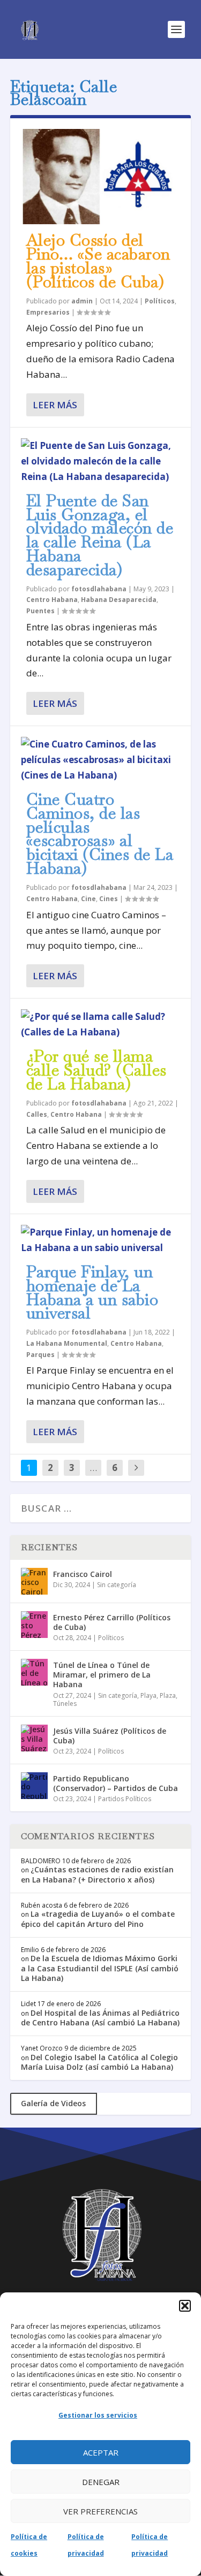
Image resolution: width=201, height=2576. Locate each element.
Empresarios (48, 312)
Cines (109, 899)
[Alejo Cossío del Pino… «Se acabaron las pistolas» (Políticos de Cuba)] (101, 177)
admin (82, 301)
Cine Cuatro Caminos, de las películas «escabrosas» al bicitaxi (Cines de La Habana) (100, 834)
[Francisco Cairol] (34, 1581)
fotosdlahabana (99, 589)
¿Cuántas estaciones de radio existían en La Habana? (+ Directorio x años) (97, 1874)
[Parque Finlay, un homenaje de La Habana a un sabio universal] (101, 1240)
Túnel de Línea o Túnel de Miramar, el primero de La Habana (102, 1675)
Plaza (168, 1695)
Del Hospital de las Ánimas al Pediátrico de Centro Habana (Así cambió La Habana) (100, 2018)
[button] (185, 2306)
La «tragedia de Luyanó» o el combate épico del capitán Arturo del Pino (98, 1919)
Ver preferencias (100, 2511)
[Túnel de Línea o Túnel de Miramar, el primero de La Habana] (34, 1672)
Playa (148, 1695)
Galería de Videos (53, 2103)
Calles (37, 1114)
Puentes (40, 611)
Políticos (160, 301)
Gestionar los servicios (98, 2415)
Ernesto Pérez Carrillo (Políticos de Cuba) (112, 1622)
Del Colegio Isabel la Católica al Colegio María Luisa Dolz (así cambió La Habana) (99, 2062)
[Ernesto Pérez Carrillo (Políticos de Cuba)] (34, 1625)
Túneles (65, 1704)
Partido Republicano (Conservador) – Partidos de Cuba (116, 1783)
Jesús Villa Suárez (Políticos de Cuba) (110, 1736)
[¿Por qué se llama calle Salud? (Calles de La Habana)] (101, 1025)
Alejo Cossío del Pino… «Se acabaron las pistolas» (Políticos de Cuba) (98, 261)
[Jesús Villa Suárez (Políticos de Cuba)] (34, 1738)
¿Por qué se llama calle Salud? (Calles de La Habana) (96, 1070)
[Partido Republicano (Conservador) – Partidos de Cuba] (34, 1786)
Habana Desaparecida (119, 600)
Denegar (101, 2482)
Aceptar (101, 2452)
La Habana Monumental (67, 1343)
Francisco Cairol (83, 1574)
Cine (88, 899)
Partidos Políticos (125, 1799)
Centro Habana (52, 600)
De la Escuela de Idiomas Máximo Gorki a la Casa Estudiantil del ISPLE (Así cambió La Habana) (100, 1968)
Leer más (55, 405)
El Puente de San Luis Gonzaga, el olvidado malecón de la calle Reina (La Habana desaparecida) (100, 535)
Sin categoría (117, 1585)
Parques (40, 1355)
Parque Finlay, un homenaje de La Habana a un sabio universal (92, 1292)
